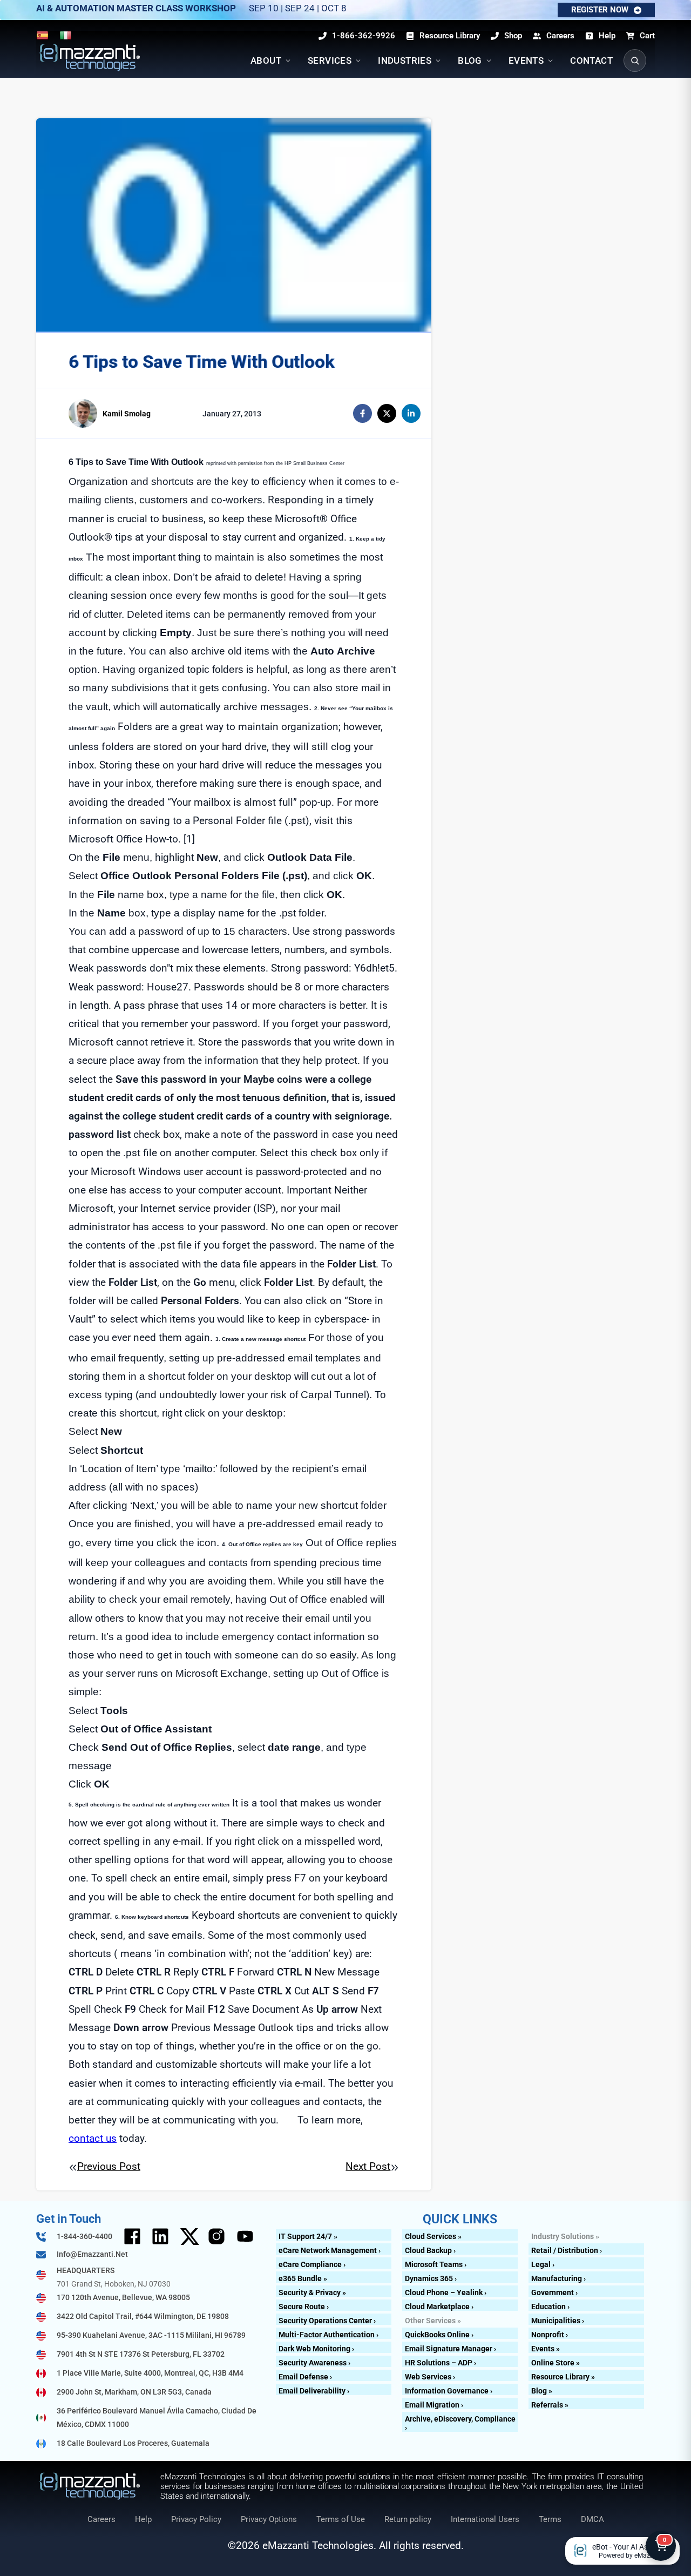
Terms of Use (341, 2519)
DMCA (592, 2519)
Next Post (368, 2166)
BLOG (470, 60)
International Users (485, 2519)
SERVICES (330, 60)
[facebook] (363, 413)
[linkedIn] (411, 413)
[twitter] (387, 413)
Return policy (408, 2519)
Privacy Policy (196, 2519)
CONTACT (591, 60)
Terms (550, 2519)
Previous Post (109, 2166)
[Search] (635, 60)
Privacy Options (269, 2519)
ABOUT (266, 60)
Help (143, 2519)
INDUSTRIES (405, 60)
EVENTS (526, 60)
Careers (101, 2519)
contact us (93, 2138)
